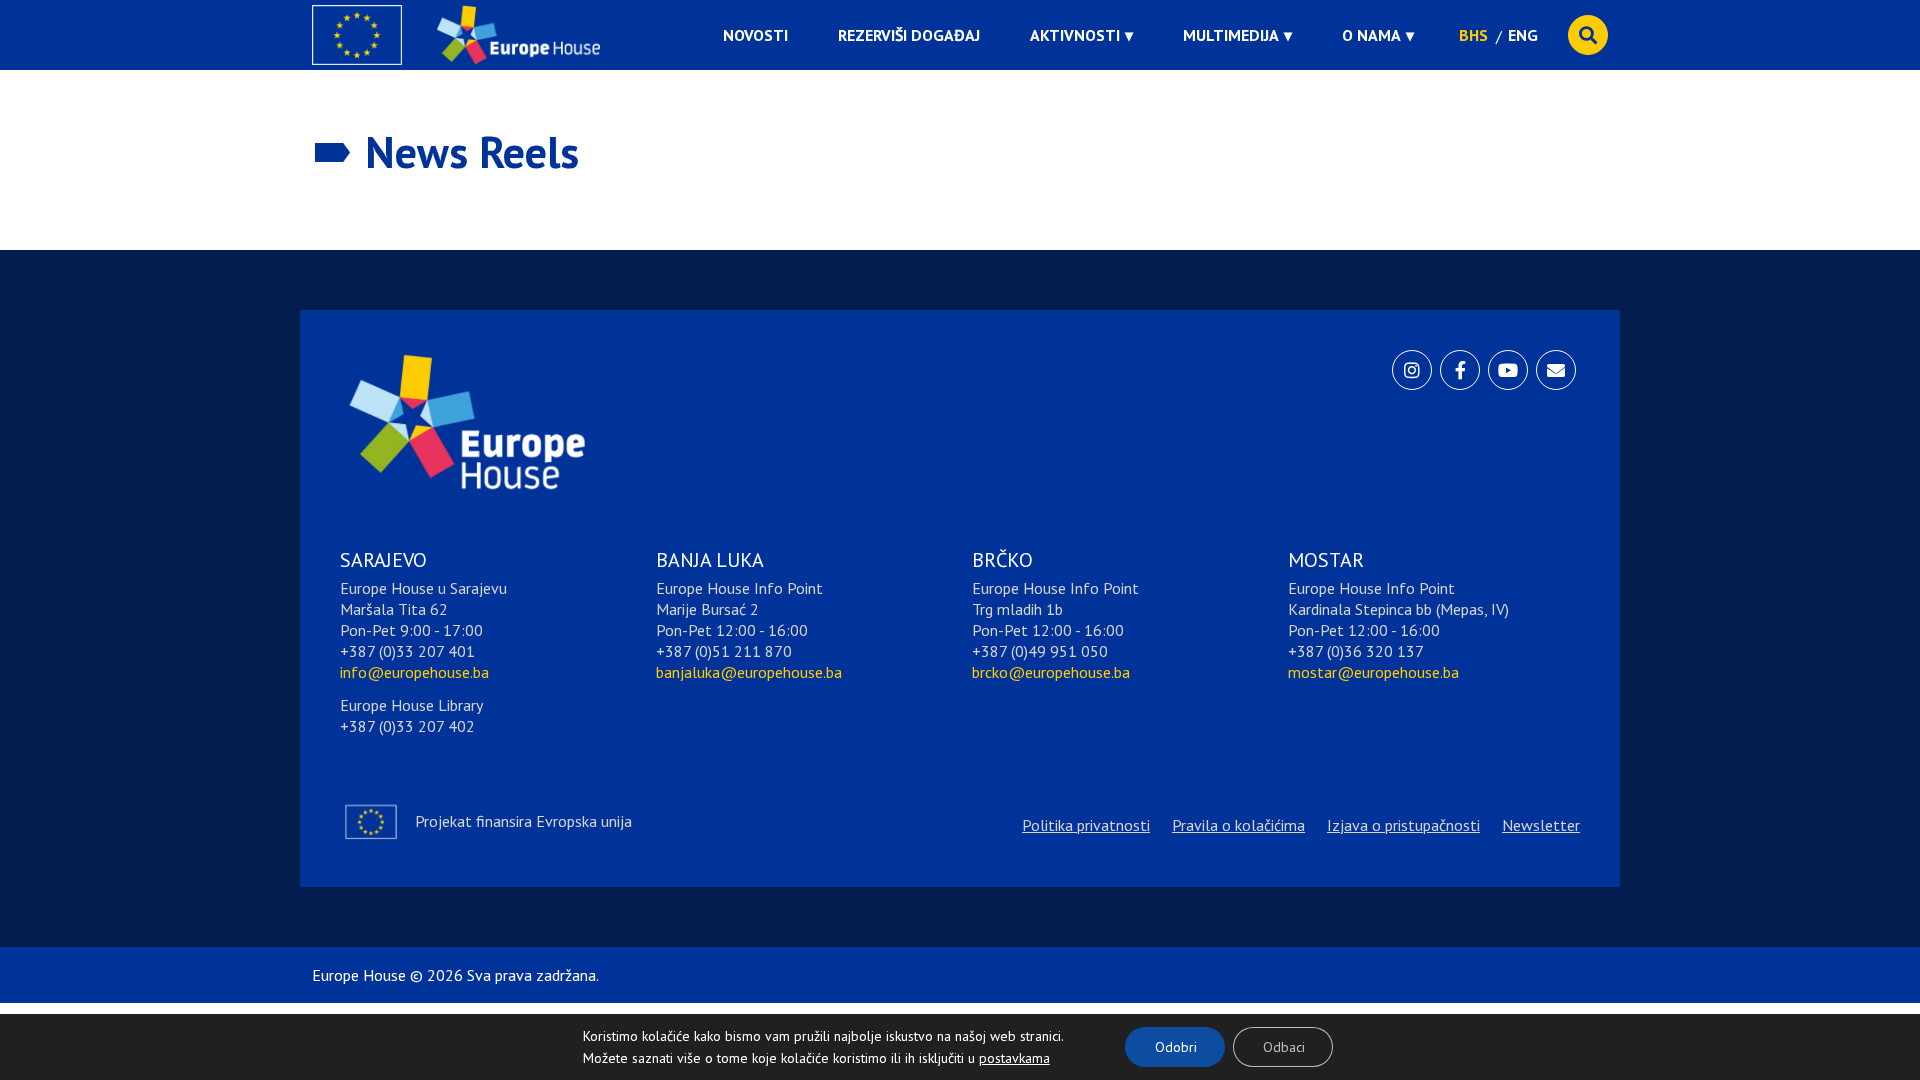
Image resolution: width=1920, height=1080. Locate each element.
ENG (1523, 35)
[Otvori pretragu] (1588, 35)
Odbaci (1284, 1047)
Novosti (755, 35)
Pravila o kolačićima (1238, 825)
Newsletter (1541, 825)
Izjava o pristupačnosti (1403, 825)
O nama (1371, 35)
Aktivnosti (1075, 35)
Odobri (1176, 1047)
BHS (1473, 35)
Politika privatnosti (1086, 825)
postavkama (999, 1053)
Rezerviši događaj (909, 35)
